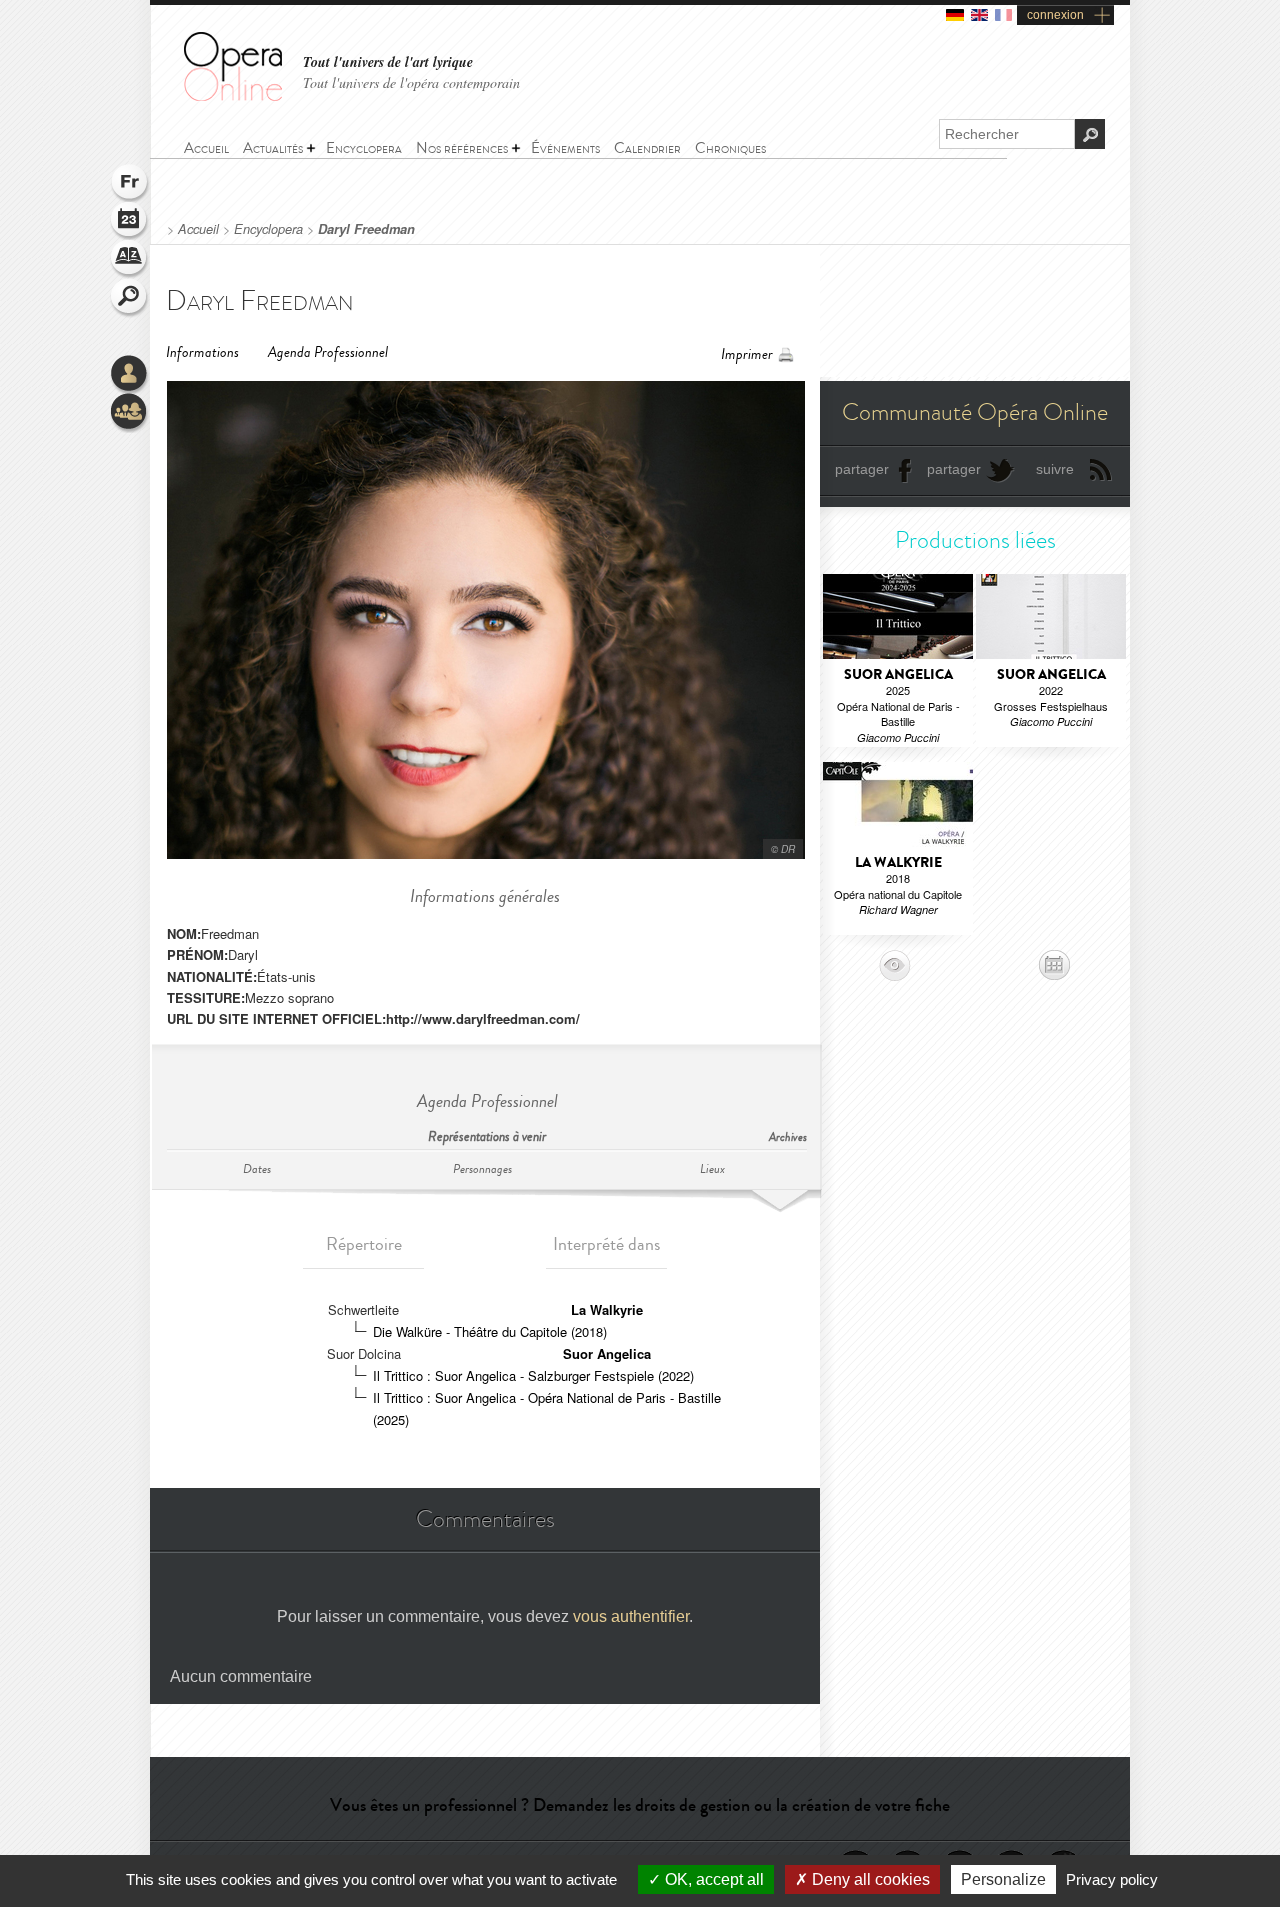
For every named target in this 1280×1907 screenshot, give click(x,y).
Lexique (130, 260)
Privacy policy (1112, 1879)
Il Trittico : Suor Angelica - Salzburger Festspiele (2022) (533, 1375)
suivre (1055, 469)
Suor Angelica (607, 1353)
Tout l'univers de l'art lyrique (388, 62)
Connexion (130, 375)
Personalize (1003, 1879)
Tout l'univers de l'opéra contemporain (411, 82)
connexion (1055, 15)
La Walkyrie (607, 1309)
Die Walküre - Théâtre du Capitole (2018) (490, 1331)
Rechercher (130, 298)
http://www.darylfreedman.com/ (483, 1018)
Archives (788, 1137)
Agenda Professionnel (328, 352)
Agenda (130, 222)
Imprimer (747, 354)
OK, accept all (712, 1879)
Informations (202, 352)
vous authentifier (631, 1616)
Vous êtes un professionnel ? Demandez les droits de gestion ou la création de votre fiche (640, 1805)
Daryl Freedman (366, 229)
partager (862, 469)
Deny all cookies (869, 1879)
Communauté (130, 413)
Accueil (198, 229)
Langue (130, 184)
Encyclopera (268, 229)
